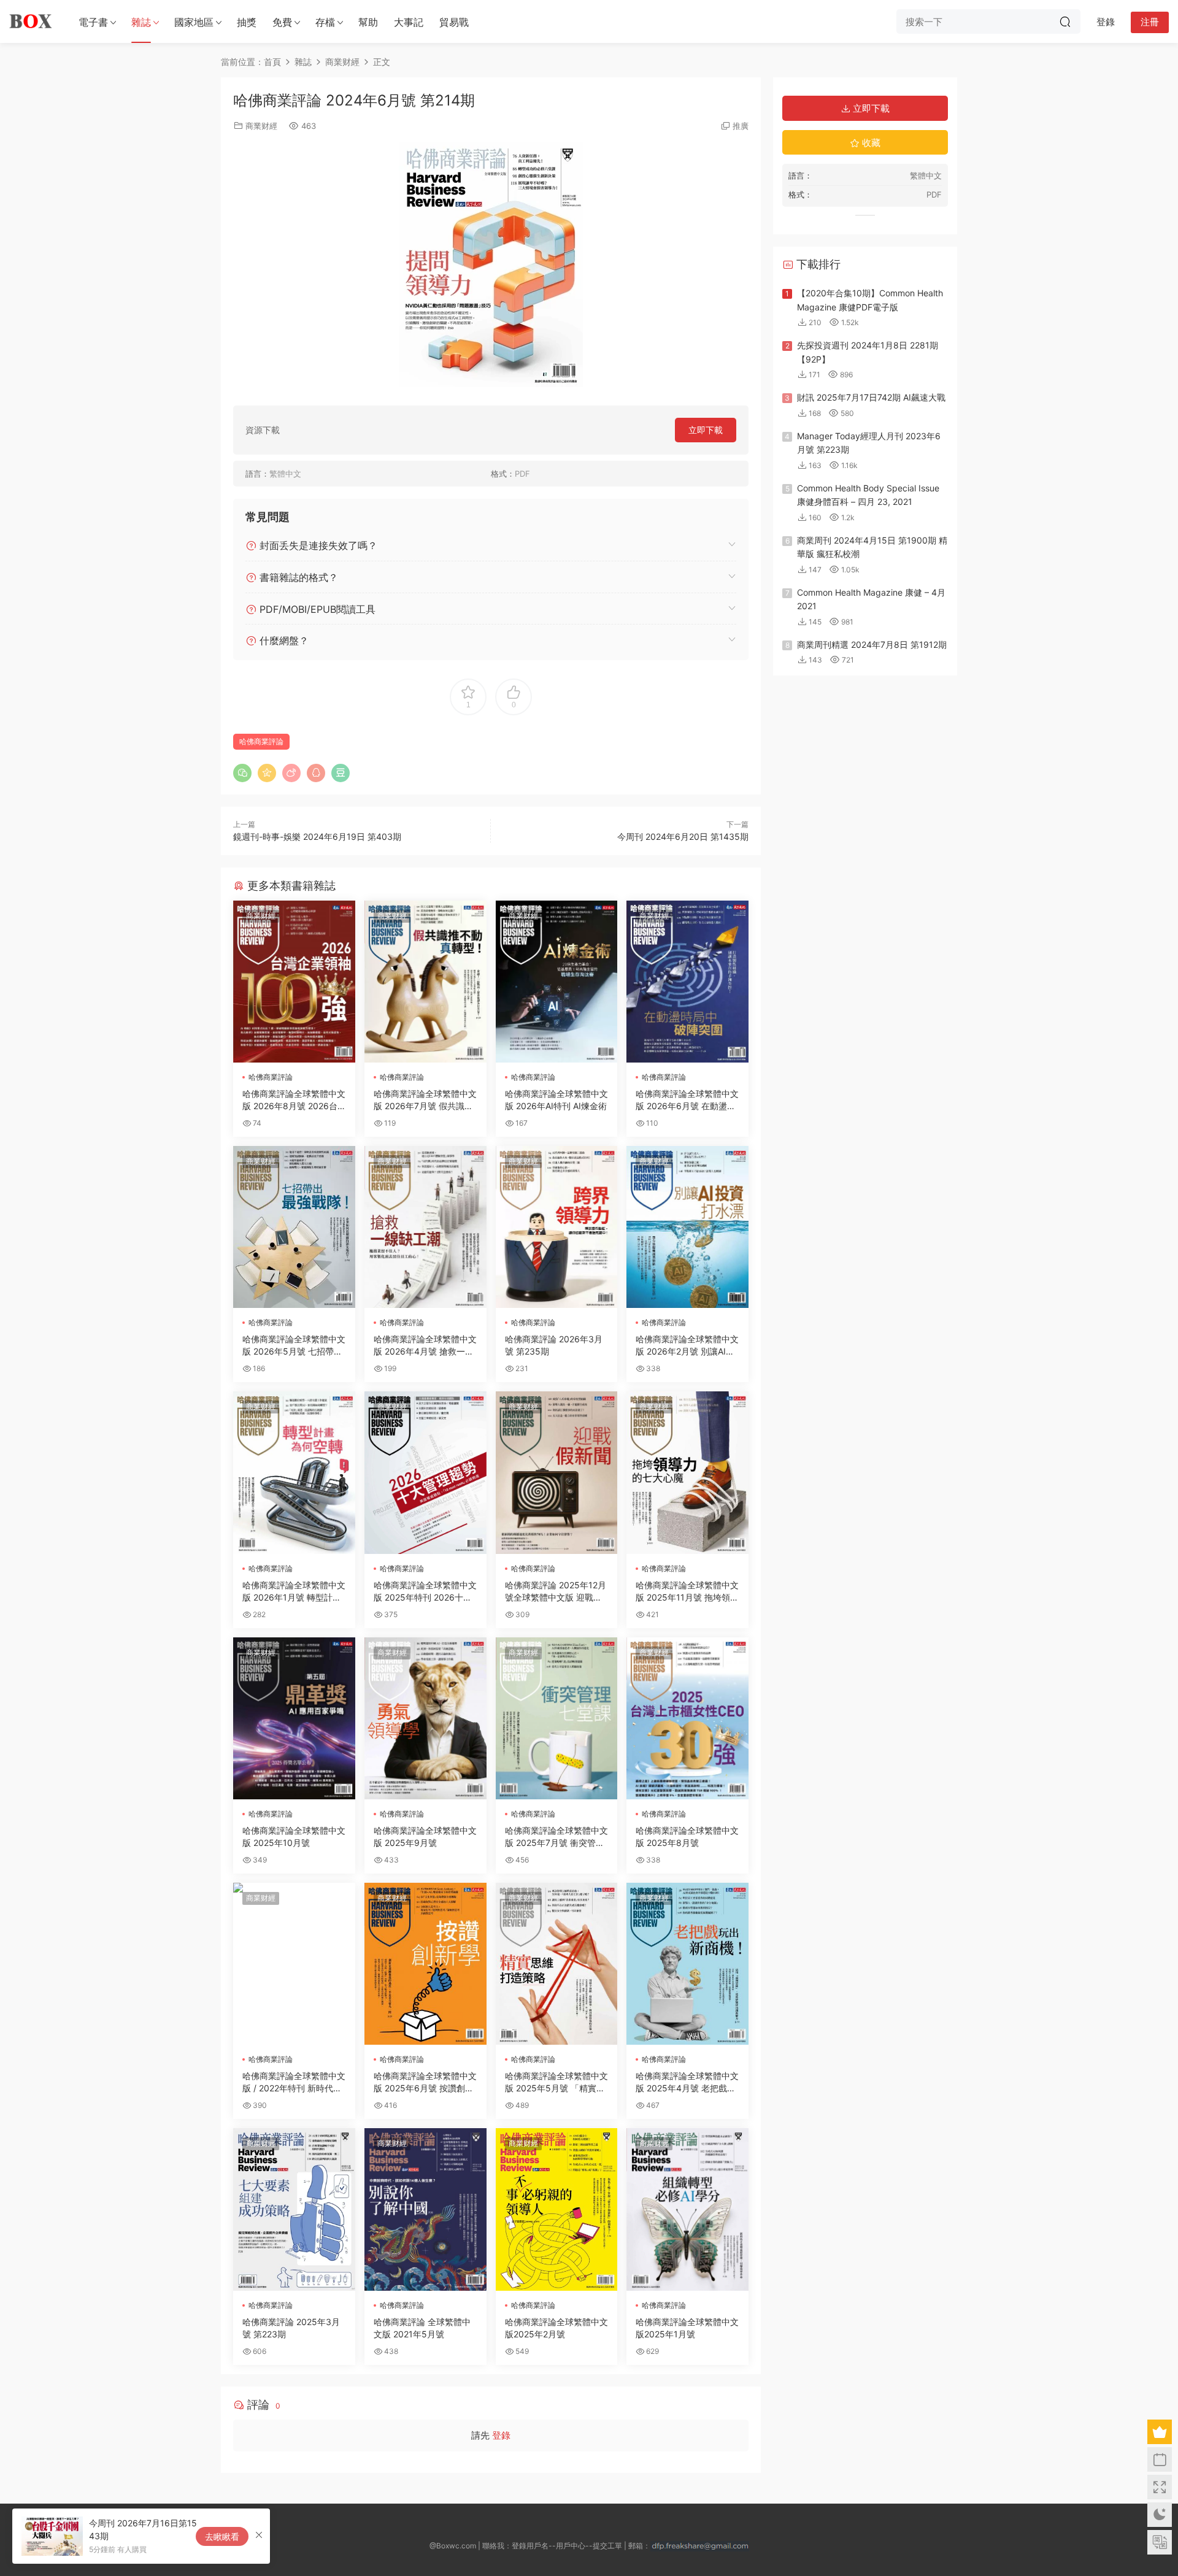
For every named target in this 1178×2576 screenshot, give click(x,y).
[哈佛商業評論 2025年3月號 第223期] (294, 2209)
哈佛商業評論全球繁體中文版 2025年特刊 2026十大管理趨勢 (425, 1592)
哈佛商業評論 (261, 741)
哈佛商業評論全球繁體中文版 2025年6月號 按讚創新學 (425, 2082)
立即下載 (706, 430)
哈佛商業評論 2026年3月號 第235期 (554, 1345)
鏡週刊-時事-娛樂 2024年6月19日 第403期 (317, 836)
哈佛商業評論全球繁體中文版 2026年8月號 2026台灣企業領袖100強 (294, 1100)
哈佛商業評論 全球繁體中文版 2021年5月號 (422, 2328)
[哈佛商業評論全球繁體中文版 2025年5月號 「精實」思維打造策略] (557, 1964)
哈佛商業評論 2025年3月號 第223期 (291, 2328)
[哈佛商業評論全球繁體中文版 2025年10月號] (294, 1718)
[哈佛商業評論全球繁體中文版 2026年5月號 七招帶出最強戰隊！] (294, 1227)
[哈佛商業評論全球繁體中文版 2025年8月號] (687, 1718)
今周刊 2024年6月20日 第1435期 (683, 836)
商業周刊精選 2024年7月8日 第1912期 (872, 644)
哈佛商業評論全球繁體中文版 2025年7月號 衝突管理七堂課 (556, 1837)
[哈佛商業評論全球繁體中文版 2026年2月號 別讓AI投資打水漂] (687, 1227)
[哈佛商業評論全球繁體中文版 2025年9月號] (425, 1718)
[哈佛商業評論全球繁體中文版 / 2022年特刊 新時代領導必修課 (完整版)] (294, 1964)
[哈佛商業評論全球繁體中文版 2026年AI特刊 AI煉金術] (557, 982)
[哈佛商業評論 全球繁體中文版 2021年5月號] (425, 2209)
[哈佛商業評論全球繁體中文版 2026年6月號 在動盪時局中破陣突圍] (687, 982)
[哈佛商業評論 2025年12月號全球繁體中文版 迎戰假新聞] (557, 1472)
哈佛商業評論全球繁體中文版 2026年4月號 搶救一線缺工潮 (425, 1346)
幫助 (368, 22)
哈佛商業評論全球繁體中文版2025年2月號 (556, 2328)
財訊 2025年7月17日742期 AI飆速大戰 (871, 397)
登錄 (501, 2435)
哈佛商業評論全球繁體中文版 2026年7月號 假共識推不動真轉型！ (425, 1100)
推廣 (741, 126)
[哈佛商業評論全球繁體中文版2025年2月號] (557, 2209)
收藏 (870, 143)
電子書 (93, 22)
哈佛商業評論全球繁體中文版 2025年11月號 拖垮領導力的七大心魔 (687, 1592)
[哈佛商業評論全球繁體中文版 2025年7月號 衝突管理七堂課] (557, 1718)
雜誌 (141, 22)
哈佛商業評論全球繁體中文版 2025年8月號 (687, 1836)
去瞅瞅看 (222, 2536)
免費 (282, 22)
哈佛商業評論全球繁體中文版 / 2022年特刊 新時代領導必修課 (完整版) (294, 2082)
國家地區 (194, 22)
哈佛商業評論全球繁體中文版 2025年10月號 (294, 1836)
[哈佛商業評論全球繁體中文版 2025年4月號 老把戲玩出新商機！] (687, 1964)
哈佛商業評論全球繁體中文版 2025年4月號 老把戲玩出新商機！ (687, 2082)
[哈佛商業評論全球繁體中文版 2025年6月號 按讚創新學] (425, 1964)
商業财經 (261, 126)
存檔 (325, 22)
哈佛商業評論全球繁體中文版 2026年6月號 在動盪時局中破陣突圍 (687, 1100)
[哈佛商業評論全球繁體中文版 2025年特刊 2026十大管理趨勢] (425, 1472)
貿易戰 (454, 22)
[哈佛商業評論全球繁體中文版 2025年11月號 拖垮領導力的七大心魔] (687, 1472)
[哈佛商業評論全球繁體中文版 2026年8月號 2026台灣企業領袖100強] (294, 982)
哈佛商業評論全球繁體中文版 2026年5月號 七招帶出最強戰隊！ (294, 1346)
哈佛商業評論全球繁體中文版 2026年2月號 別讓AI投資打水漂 (687, 1346)
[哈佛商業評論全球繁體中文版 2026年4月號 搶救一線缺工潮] (425, 1227)
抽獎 (247, 22)
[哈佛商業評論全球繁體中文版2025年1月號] (687, 2209)
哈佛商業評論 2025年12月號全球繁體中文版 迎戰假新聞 (556, 1592)
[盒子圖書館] (31, 21)
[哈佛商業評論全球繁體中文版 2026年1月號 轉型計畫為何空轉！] (294, 1472)
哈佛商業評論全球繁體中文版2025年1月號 (687, 2328)
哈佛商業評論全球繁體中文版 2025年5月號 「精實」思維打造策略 (556, 2082)
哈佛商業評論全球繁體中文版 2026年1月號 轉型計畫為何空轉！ (294, 1592)
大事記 (409, 22)
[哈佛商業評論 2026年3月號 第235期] (557, 1227)
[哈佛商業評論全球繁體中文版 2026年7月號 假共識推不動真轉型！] (425, 982)
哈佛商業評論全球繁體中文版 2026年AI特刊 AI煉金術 (556, 1100)
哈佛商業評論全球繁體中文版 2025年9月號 (425, 1836)
